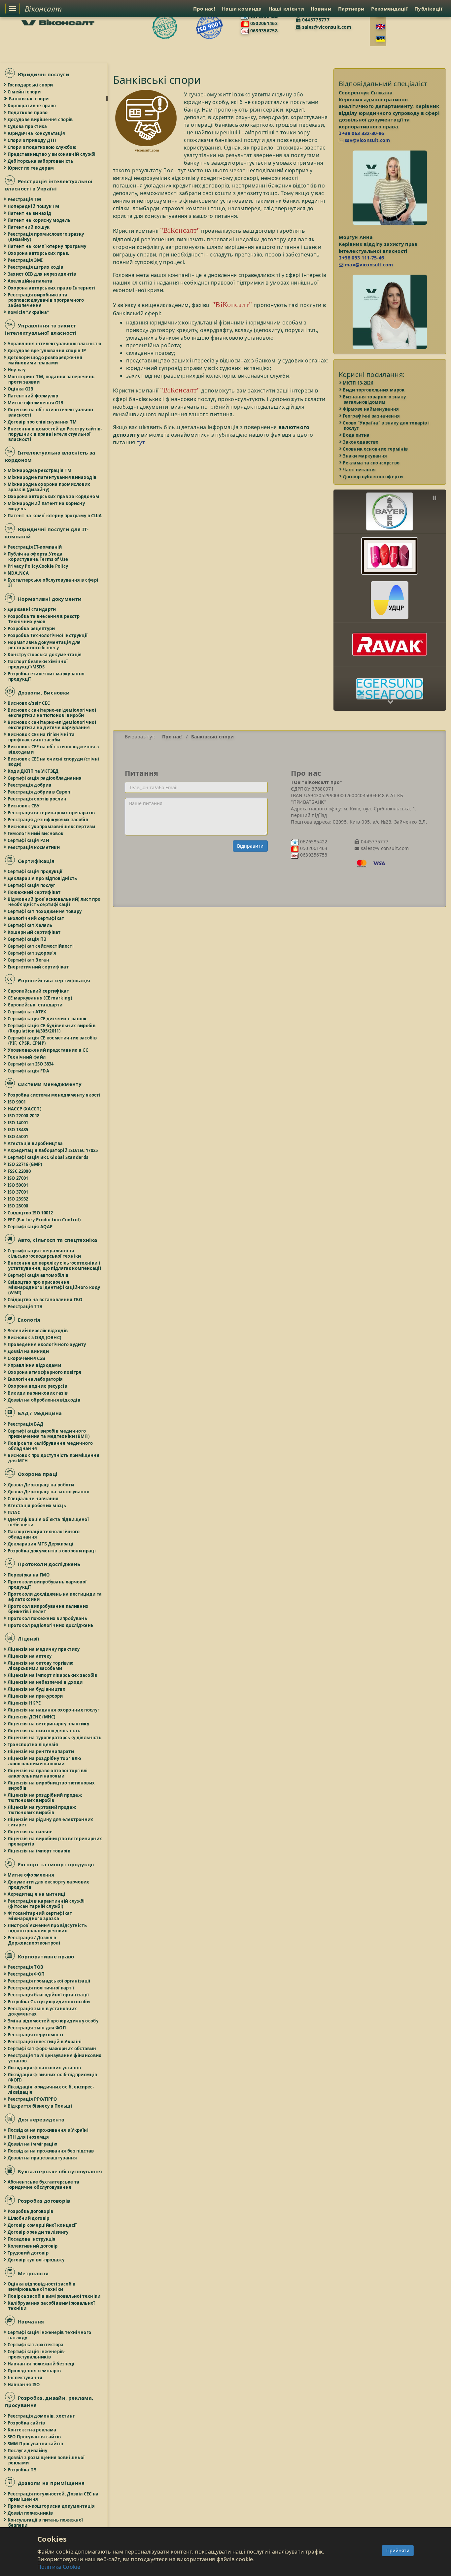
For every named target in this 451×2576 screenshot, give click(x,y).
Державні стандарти (32, 609)
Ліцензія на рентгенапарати (41, 1751)
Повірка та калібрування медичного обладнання (51, 1446)
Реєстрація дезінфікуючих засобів (48, 820)
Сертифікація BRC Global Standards (48, 1157)
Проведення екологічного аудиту (47, 1344)
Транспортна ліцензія (33, 1745)
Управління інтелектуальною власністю (55, 344)
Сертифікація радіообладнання (45, 778)
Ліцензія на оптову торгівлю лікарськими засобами (41, 1666)
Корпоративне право (32, 106)
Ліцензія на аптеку (30, 1656)
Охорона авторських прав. (39, 253)
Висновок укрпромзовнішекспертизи (52, 827)
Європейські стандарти (35, 1005)
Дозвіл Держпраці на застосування (49, 1492)
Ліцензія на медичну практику (44, 1649)
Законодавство (361, 442)
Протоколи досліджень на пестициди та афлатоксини (55, 1597)
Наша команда (242, 9)
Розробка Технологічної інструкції (48, 635)
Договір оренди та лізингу (38, 2232)
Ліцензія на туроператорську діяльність (55, 1738)
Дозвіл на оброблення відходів (44, 1400)
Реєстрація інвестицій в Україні (45, 2042)
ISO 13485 (18, 1130)
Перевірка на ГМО (29, 1575)
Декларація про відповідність (43, 878)
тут (141, 442)
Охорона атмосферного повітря (45, 1372)
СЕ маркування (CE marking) (40, 998)
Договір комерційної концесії (43, 2225)
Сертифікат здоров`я (32, 953)
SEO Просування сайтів (35, 2437)
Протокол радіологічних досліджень (51, 1625)
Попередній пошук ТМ (34, 206)
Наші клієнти (286, 9)
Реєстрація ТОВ (26, 1967)
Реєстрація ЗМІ (25, 260)
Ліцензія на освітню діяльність (44, 1731)
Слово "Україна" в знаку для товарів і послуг (387, 425)
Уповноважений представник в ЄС (48, 1050)
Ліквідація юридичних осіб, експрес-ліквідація (51, 2089)
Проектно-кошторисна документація (52, 2506)
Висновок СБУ (24, 806)
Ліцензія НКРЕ (24, 1703)
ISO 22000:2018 (24, 1116)
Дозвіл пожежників (31, 2513)
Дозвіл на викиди (29, 1351)
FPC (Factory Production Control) (44, 1220)
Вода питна (357, 435)
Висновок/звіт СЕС (29, 703)
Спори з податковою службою (42, 147)
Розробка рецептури (32, 628)
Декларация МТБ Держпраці (41, 1544)
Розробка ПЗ (22, 2470)
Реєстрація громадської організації (49, 1981)
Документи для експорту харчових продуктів (49, 1884)
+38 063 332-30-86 (363, 133)
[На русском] (381, 39)
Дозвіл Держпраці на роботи (41, 1485)
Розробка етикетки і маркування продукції (46, 676)
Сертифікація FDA (29, 1071)
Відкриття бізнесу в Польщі (40, 2106)
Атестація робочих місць (37, 1506)
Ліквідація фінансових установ (45, 2068)
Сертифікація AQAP (30, 1227)
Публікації (428, 9)
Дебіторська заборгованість (41, 161)
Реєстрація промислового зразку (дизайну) (46, 237)
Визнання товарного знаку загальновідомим (375, 399)
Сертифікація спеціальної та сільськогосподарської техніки (45, 1253)
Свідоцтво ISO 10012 (31, 1213)
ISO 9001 (17, 1102)
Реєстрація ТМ (25, 199)
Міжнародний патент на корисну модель (47, 506)
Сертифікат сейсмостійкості (41, 946)
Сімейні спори (24, 92)
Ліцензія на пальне (30, 1832)
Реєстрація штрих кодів (36, 267)
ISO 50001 (18, 1185)
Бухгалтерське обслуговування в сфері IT (53, 583)
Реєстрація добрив (30, 785)
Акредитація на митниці (37, 1894)
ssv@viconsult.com (367, 140)
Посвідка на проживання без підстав (51, 2151)
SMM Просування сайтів (36, 2444)
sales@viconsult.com (326, 27)
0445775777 (315, 20)
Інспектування (25, 2378)
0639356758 (263, 31)
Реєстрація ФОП (26, 1974)
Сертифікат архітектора (36, 2345)
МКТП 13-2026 (359, 383)
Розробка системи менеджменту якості (54, 1095)
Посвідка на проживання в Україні (48, 2130)
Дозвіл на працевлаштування (43, 2158)
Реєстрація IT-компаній (35, 547)
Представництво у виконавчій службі (52, 154)
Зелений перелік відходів (38, 1331)
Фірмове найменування (371, 409)
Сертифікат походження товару (45, 911)
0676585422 (313, 842)
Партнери (351, 9)
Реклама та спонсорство (372, 463)
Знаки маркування (365, 456)
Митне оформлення (31, 1875)
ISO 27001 (18, 1178)
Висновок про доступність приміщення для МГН (54, 1458)
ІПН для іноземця (29, 2137)
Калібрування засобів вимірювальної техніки (52, 2306)
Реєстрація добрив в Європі (40, 792)
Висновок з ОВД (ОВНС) (35, 1338)
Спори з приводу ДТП (32, 140)
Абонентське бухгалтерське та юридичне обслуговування (44, 2185)
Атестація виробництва (35, 1143)
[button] (390, 506)
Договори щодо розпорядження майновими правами (45, 360)
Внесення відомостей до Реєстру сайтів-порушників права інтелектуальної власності (55, 434)
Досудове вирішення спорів (41, 119)
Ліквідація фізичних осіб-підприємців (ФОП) (53, 2077)
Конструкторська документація (45, 655)
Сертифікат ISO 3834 (31, 1064)
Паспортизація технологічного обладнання (44, 1534)
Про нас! (204, 9)
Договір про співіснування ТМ (43, 422)
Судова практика (28, 126)
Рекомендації (389, 9)
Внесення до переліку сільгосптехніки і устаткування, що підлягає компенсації (55, 1266)
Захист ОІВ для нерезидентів (42, 274)
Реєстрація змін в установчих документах (43, 2011)
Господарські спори (31, 85)
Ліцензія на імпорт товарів (39, 1851)
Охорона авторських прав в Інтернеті (52, 288)
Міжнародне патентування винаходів (52, 477)
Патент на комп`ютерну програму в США (55, 516)
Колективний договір (33, 2246)
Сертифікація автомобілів (38, 1275)
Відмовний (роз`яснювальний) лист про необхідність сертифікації (54, 902)
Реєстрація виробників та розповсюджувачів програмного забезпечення (46, 300)
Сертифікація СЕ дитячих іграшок (48, 1019)
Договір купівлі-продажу (36, 2260)
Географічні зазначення (372, 416)
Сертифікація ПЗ (27, 939)
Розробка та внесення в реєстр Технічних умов (44, 619)
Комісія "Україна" (29, 312)
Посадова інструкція (32, 2239)
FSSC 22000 (19, 1171)
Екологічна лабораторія (36, 1379)
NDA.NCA (18, 573)
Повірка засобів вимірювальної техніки (54, 2296)
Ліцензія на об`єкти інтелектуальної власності (51, 412)
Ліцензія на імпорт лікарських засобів (53, 1675)
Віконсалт (43, 9)
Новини (321, 9)
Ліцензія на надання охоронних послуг (54, 1710)
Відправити (250, 846)
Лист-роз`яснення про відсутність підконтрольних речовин (48, 1928)
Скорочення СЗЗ (27, 1358)
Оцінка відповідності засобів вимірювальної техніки (42, 2287)
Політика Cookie (59, 2567)
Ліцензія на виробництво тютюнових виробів (52, 1785)
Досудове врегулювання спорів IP (47, 351)
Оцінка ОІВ (21, 389)
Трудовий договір (28, 2253)
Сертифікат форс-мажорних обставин (52, 2049)
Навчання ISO (24, 2385)
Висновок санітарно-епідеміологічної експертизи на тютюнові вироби (52, 713)
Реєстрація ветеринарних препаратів (52, 813)
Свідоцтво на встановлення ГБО (45, 1300)
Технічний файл (27, 1057)
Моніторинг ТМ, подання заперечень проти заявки (51, 379)
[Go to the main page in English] (381, 27)
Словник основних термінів (376, 449)
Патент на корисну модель (39, 220)
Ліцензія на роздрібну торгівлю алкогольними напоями (45, 1761)
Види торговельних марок (374, 390)
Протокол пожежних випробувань (48, 1618)
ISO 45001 (18, 1136)
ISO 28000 (18, 1206)
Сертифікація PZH (29, 840)
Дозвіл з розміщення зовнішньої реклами (46, 2460)
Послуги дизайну (28, 2451)
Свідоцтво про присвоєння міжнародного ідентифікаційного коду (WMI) (54, 1287)
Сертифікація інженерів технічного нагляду (50, 2335)
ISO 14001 (18, 1123)
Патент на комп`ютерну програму (47, 246)
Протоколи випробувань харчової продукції (47, 1584)
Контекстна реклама (32, 2430)
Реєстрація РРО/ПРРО (33, 2099)
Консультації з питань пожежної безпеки (46, 2523)
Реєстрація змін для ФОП (37, 2028)
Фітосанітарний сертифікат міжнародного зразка (40, 1916)
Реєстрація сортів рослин (37, 799)
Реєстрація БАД (26, 1424)
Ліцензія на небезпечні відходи (45, 1682)
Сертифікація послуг (32, 885)
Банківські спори (29, 99)
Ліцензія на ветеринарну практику (49, 1724)
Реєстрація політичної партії (41, 1988)
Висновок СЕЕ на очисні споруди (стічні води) (54, 762)
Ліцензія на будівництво (37, 1689)
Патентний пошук (29, 227)
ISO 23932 (18, 1199)
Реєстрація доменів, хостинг (41, 2416)
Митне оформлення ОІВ (36, 403)
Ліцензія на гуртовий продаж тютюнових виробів (42, 1810)
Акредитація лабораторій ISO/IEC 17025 (53, 1150)
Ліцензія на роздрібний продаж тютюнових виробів (45, 1798)
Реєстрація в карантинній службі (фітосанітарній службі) (47, 1904)
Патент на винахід (30, 213)
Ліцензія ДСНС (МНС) (32, 1717)
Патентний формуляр (33, 396)
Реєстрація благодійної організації (49, 1995)
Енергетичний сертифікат (38, 967)
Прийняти (398, 2550)
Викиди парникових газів (38, 1393)
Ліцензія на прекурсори (36, 1696)
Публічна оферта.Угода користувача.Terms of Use (38, 557)
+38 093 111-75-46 (363, 258)
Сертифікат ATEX (27, 1012)
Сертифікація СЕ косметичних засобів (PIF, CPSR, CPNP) (52, 1040)
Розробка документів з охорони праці (52, 1551)
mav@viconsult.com (368, 265)
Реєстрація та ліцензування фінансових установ (55, 2058)
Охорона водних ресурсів (38, 1386)
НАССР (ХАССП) (25, 1109)
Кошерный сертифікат (35, 932)
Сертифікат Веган (29, 960)
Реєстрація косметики (34, 847)
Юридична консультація (37, 133)
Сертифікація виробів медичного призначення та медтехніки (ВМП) (49, 1434)
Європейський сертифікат (39, 991)
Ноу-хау (17, 370)
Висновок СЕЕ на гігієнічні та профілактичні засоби (41, 737)
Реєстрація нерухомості (36, 2035)
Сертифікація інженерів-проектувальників (37, 2354)
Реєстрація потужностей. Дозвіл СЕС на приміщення (53, 2496)
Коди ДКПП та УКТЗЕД (34, 771)
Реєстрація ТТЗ (25, 1306)
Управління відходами (35, 1365)
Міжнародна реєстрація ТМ (40, 470)
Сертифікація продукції (35, 871)
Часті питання (360, 470)
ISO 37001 (18, 1192)
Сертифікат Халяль (30, 925)
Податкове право (28, 113)
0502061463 (263, 23)
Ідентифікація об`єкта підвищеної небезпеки (49, 1522)
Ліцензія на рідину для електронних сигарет (51, 1822)
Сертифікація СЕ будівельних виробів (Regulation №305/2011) (52, 1028)
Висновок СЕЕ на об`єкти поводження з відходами (53, 749)
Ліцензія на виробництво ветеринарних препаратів (55, 1841)
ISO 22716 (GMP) (25, 1164)
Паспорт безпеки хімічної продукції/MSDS (38, 664)
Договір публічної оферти (373, 477)
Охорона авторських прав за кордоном (54, 496)
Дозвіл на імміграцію (33, 2144)
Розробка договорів (31, 2211)
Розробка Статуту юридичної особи (49, 2002)
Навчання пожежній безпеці (41, 2364)
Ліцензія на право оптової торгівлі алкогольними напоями (48, 1773)
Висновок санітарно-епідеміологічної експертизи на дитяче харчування (52, 725)
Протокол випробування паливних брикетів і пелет (48, 1609)
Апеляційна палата (30, 281)
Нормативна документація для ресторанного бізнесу (44, 645)
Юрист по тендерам (31, 168)
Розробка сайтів (27, 2423)
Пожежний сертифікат (35, 892)
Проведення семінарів (35, 2371)
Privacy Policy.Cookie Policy (38, 566)
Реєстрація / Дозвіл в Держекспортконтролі (34, 1940)
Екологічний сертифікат (36, 918)
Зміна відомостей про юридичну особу (53, 2021)
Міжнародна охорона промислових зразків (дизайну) (49, 487)
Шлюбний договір (29, 2218)
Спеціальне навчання (34, 1499)
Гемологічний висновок (36, 833)
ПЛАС (14, 1512)
